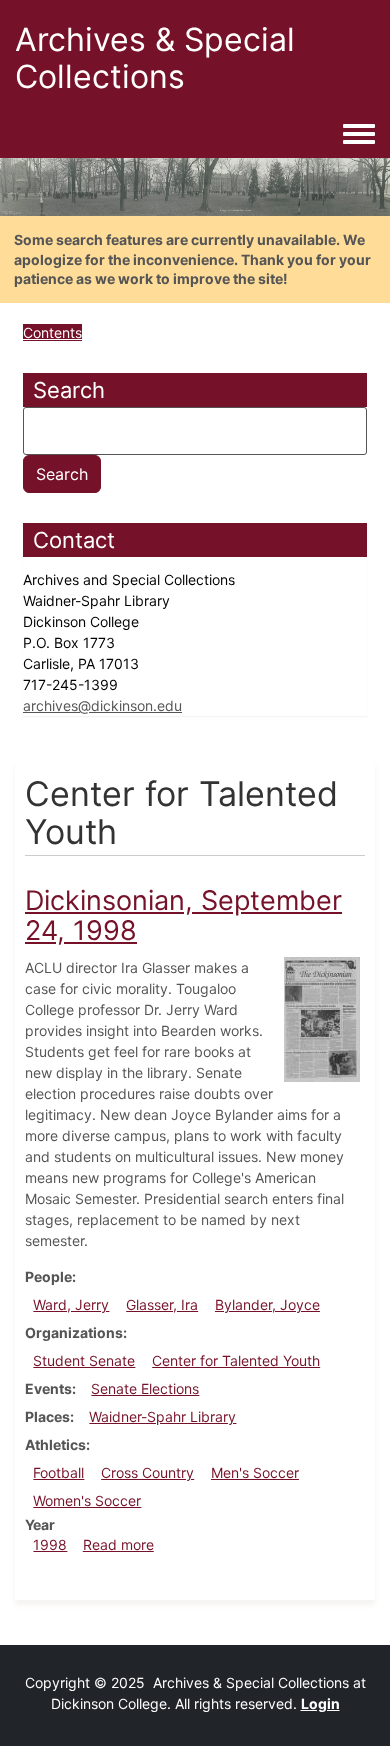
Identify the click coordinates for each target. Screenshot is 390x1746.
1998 (50, 1544)
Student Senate (84, 1360)
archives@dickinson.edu (102, 705)
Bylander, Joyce (267, 1304)
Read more (118, 1544)
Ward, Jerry (71, 1304)
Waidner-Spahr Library (162, 1416)
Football (58, 1472)
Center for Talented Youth (236, 1360)
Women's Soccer (87, 1500)
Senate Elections (145, 1388)
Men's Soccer (255, 1472)
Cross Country (147, 1472)
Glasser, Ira (162, 1304)
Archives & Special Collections (155, 58)
